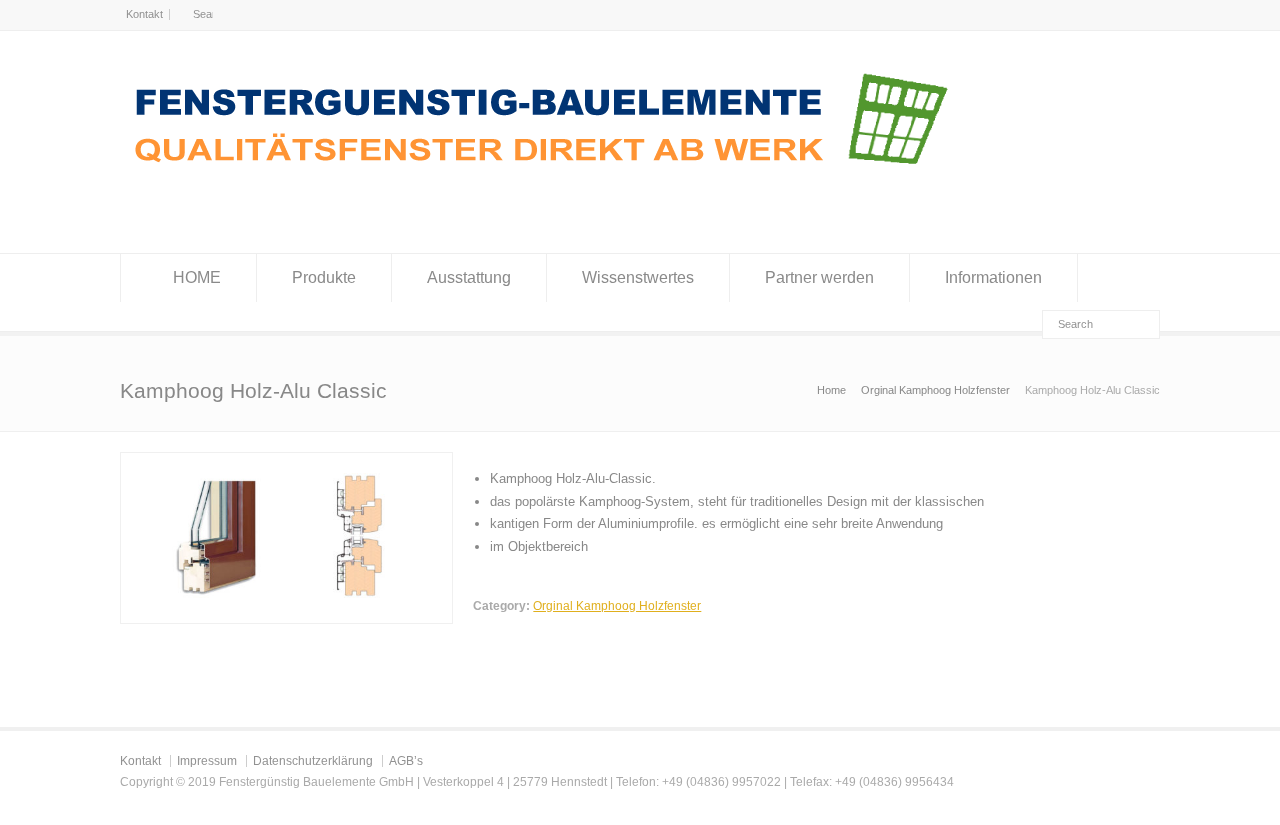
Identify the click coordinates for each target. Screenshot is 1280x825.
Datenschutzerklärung (313, 761)
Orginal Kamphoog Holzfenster (617, 606)
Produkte (324, 277)
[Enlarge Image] (287, 463)
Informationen (993, 277)
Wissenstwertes (638, 277)
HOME (197, 277)
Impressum (207, 761)
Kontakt (144, 14)
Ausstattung (469, 277)
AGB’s (406, 761)
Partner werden (819, 277)
